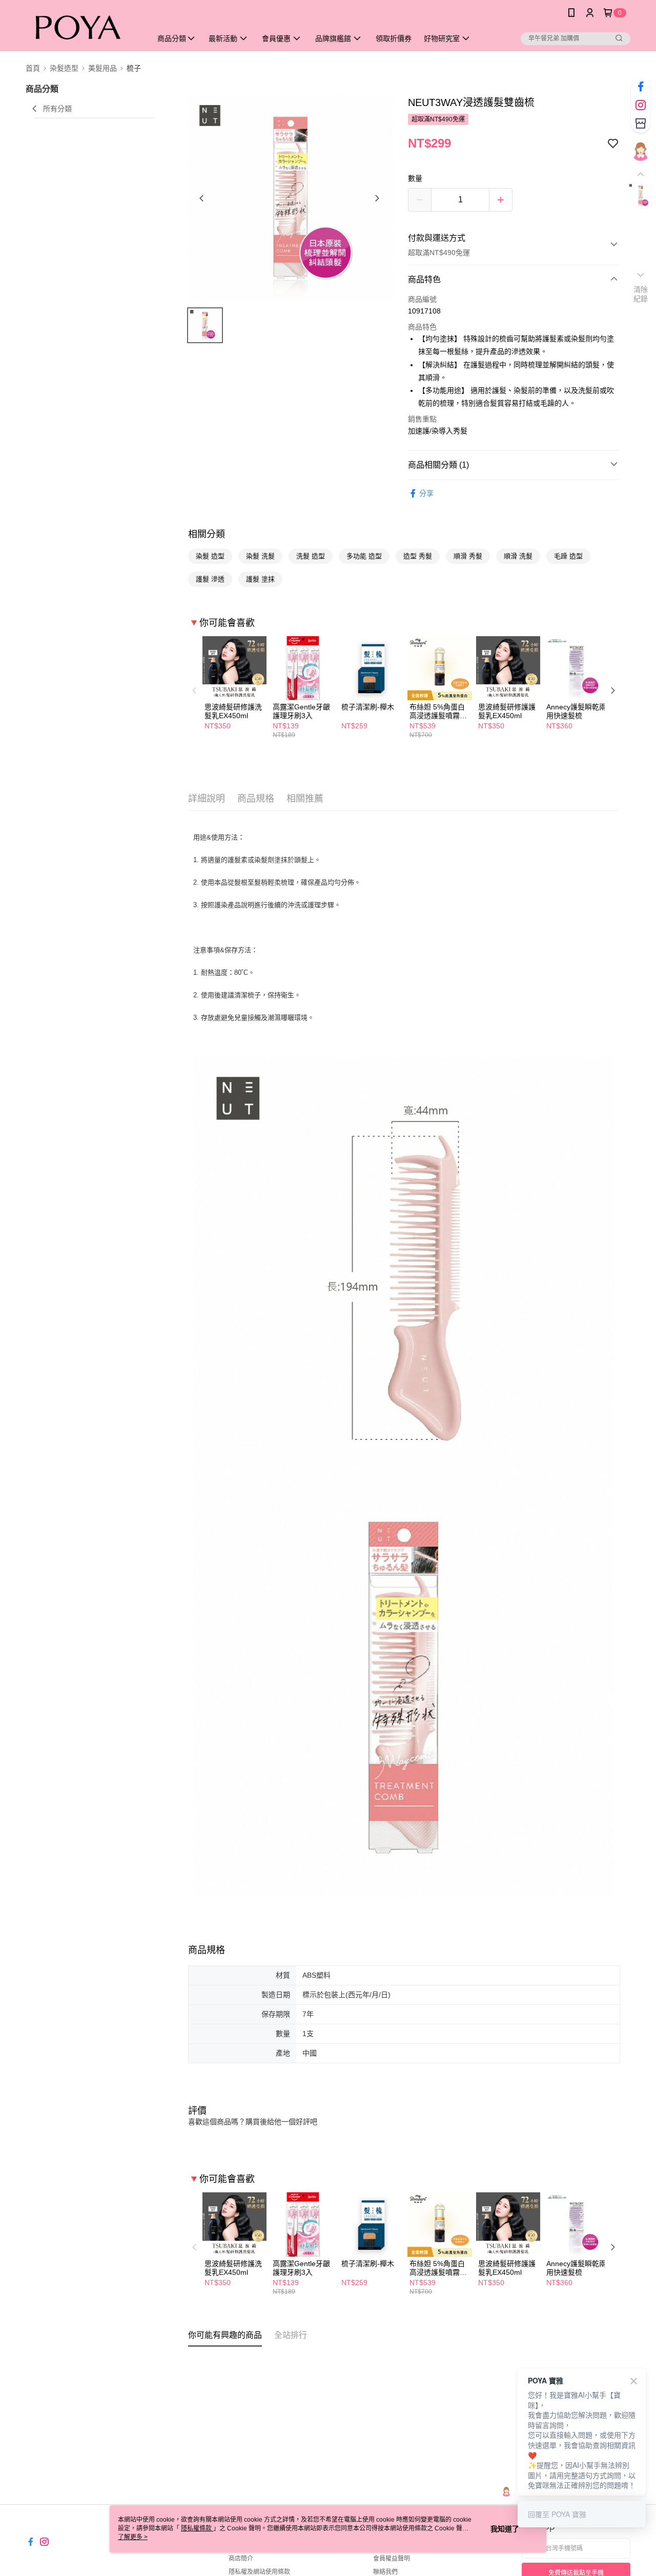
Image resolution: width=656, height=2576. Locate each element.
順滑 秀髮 (468, 556)
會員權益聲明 (392, 2559)
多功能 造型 (364, 556)
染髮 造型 (210, 556)
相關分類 (207, 534)
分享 (426, 493)
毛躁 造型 (568, 556)
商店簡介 (241, 2559)
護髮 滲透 (210, 579)
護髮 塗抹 (260, 579)
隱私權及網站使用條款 (259, 2572)
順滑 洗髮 (518, 556)
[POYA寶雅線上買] (83, 27)
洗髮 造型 (311, 556)
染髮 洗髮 (260, 556)
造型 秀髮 (418, 556)
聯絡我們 (385, 2572)
